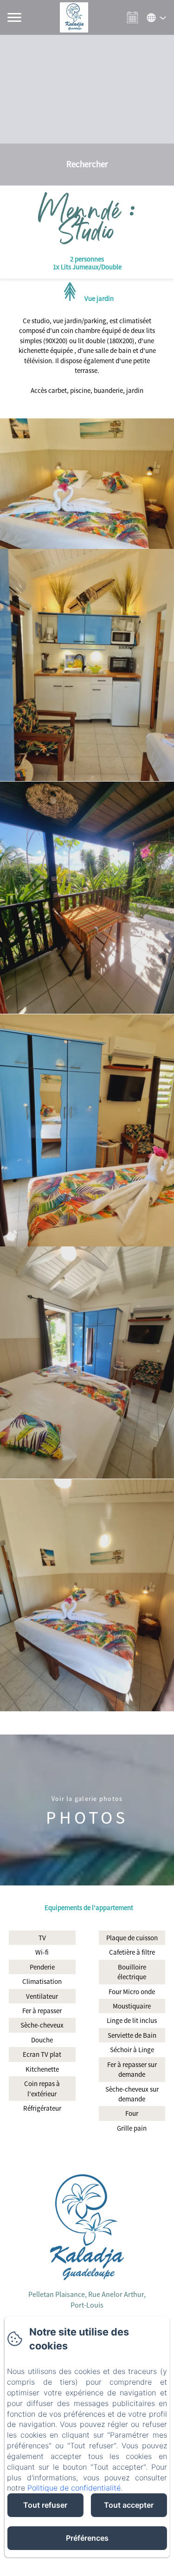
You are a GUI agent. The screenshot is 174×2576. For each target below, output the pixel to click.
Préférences (87, 2538)
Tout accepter (129, 2505)
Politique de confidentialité (74, 2488)
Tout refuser (45, 2505)
